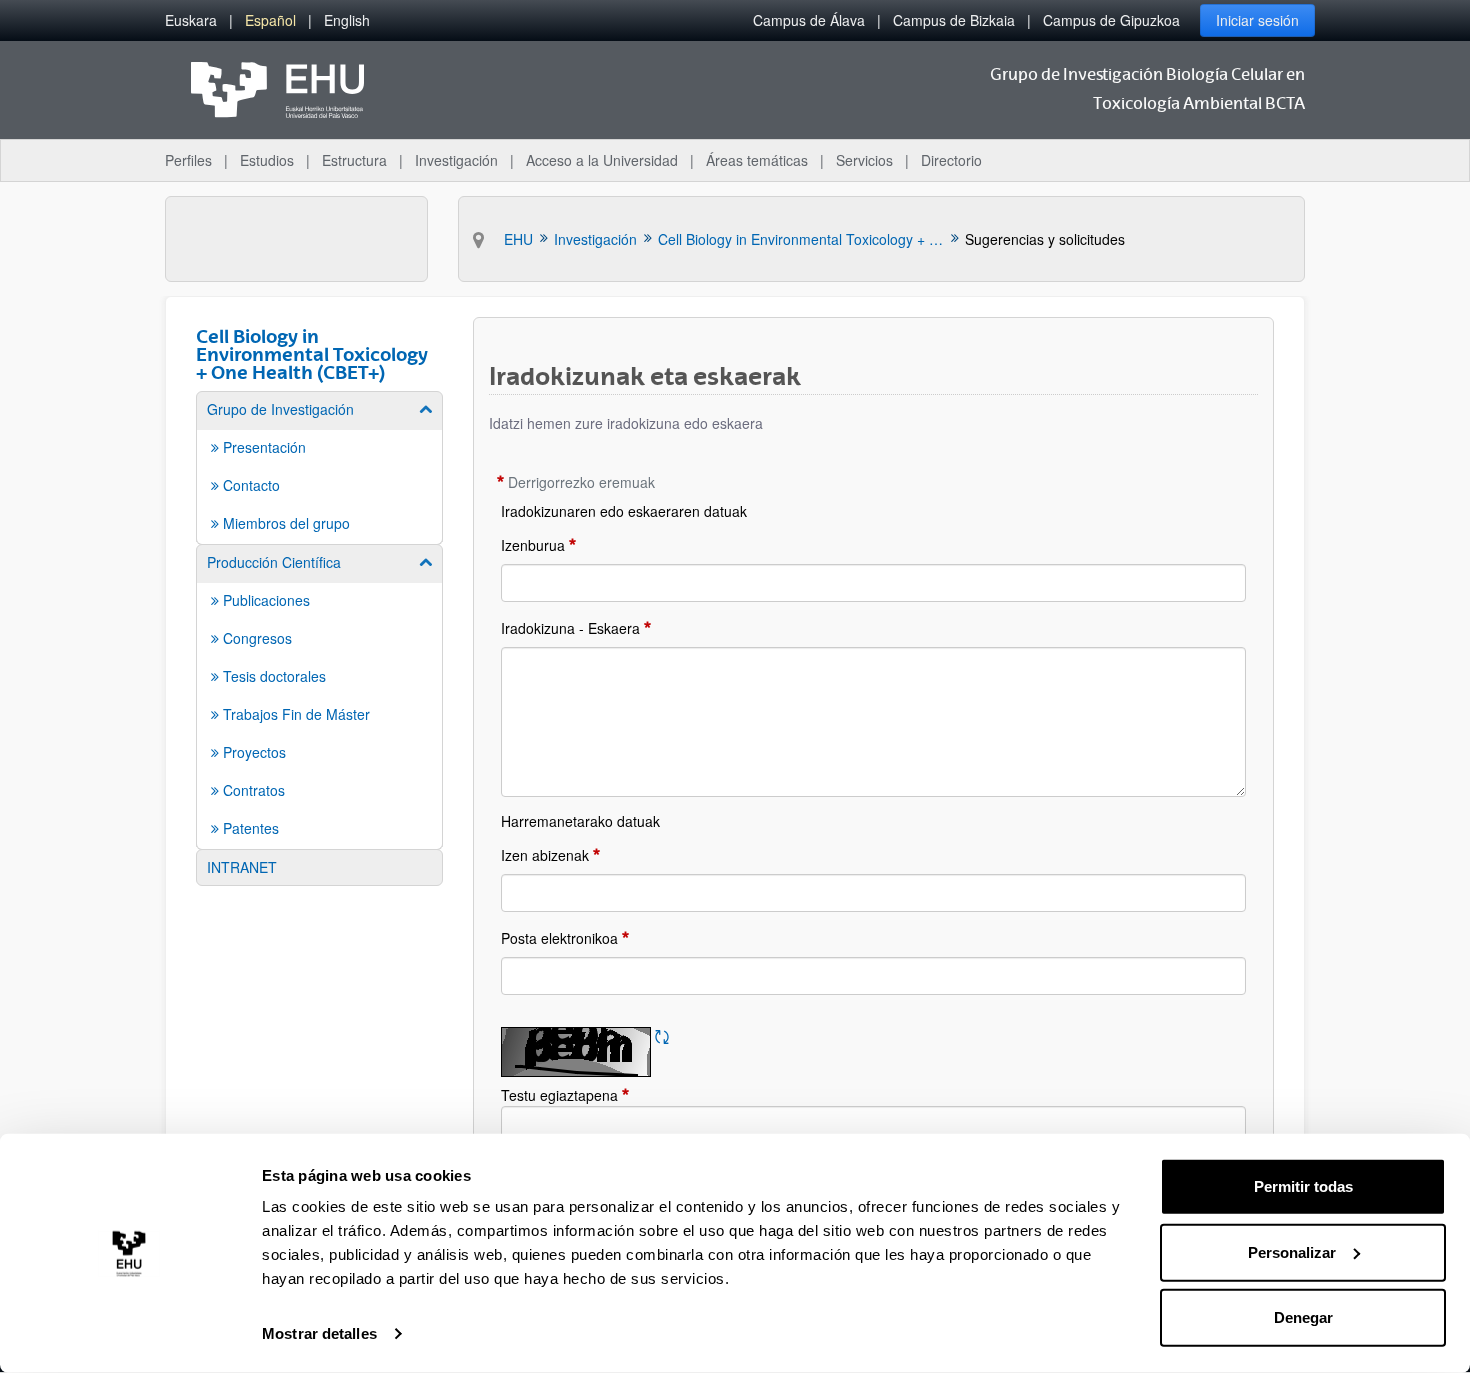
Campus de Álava (809, 20)
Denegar (1303, 1317)
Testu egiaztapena (605, 1095)
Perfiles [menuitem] (188, 160)
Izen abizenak (545, 855)
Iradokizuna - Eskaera (570, 628)
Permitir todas (1303, 1186)
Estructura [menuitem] (354, 160)
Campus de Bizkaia (954, 20)
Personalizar (1292, 1251)
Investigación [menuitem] (456, 160)
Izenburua (533, 545)
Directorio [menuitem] (951, 160)
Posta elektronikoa (559, 938)
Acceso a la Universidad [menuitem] (602, 160)
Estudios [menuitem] (267, 160)
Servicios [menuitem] (864, 160)
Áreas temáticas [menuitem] (757, 160)
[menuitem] (191, 20)
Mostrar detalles (319, 1333)
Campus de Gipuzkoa (1111, 20)
